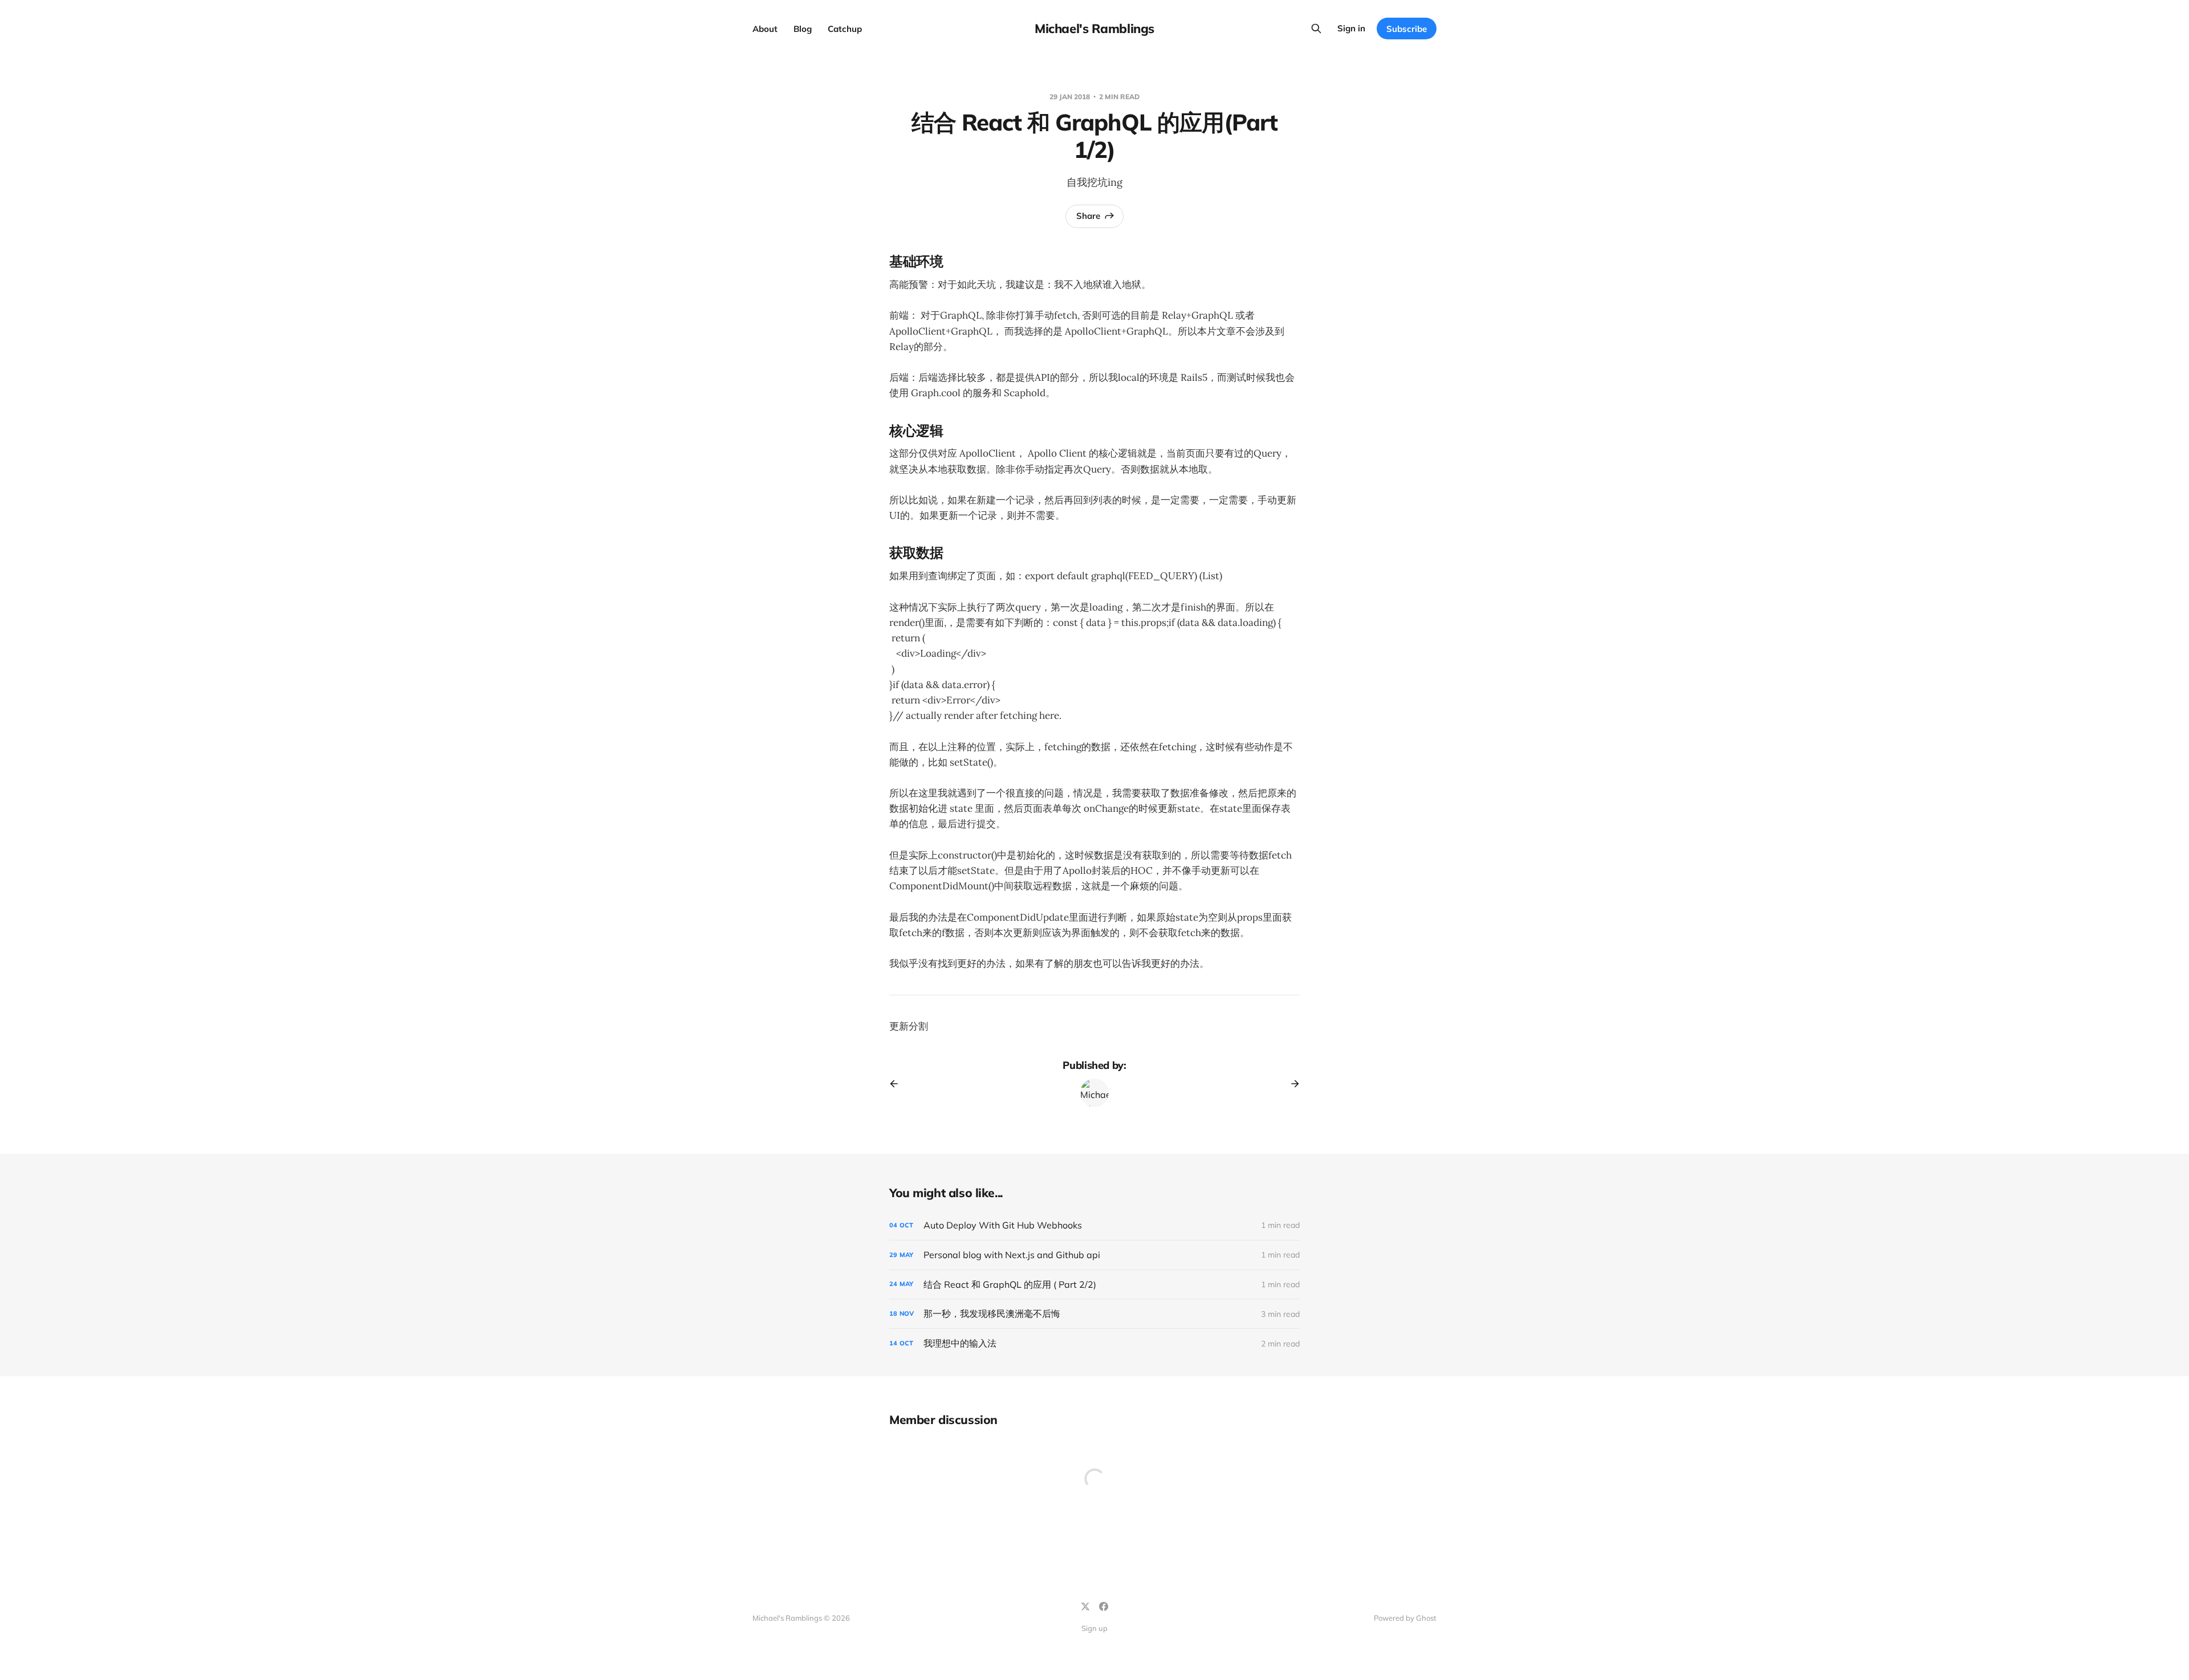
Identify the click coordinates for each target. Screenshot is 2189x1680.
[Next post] (1291, 1084)
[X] (1085, 1606)
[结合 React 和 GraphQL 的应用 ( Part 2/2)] (1094, 1285)
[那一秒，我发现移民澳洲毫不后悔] (1094, 1314)
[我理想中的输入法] (1094, 1343)
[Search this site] (1316, 29)
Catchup (845, 29)
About (765, 29)
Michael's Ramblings (1094, 29)
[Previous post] (898, 1084)
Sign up (1094, 1628)
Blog (803, 29)
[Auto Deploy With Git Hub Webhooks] (1094, 1225)
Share (1088, 216)
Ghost (1426, 1618)
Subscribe (1407, 29)
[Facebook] (1104, 1606)
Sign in (1351, 28)
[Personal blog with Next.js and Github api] (1094, 1255)
